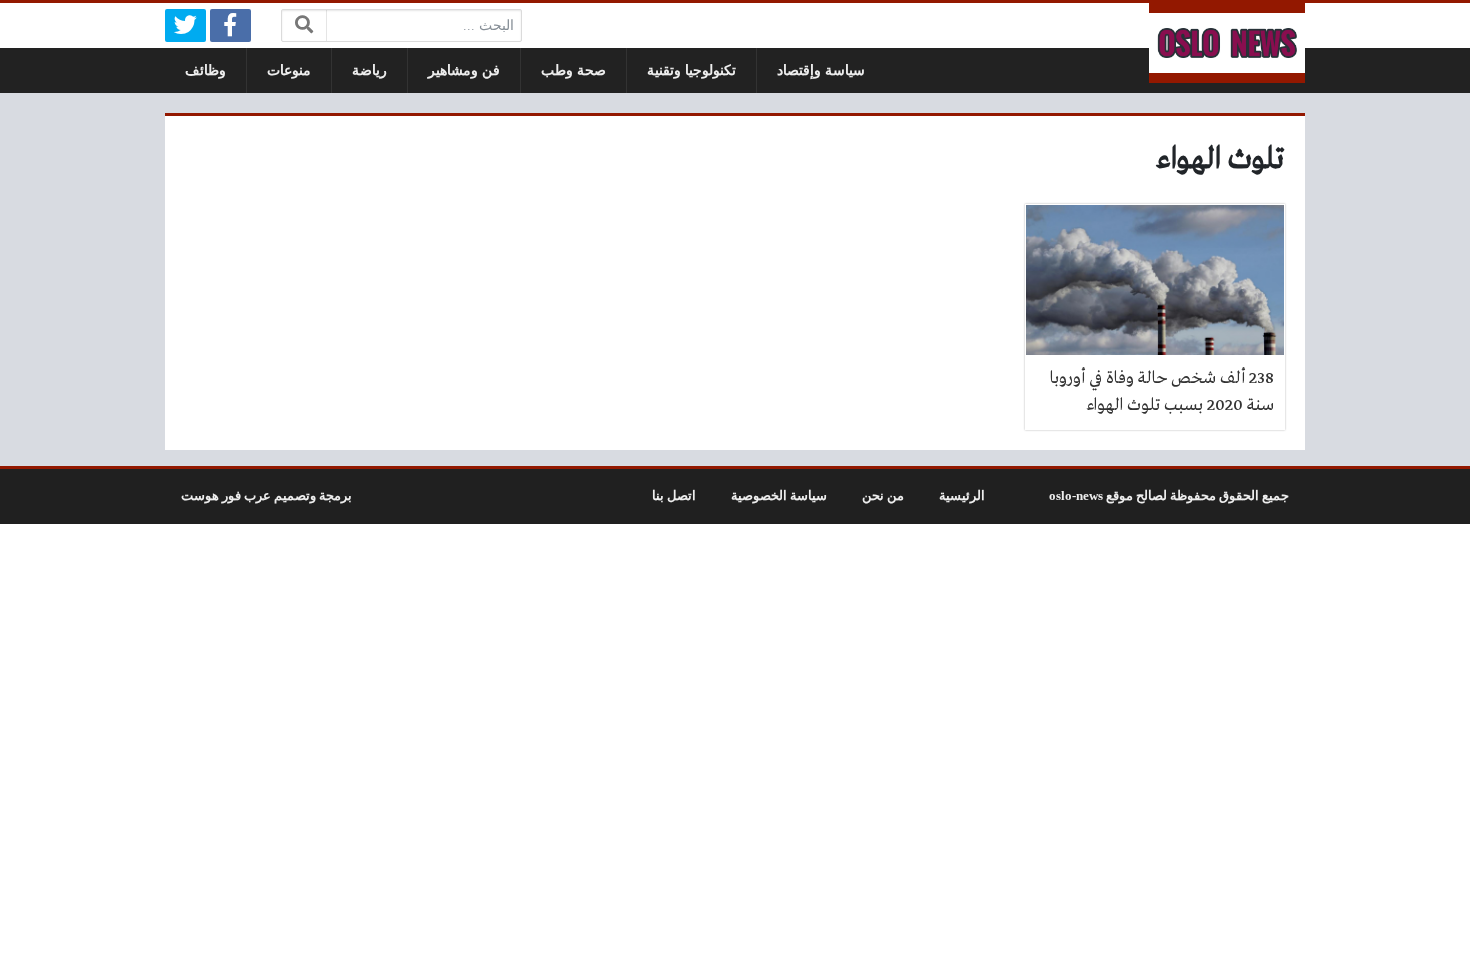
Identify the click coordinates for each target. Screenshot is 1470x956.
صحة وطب (573, 70)
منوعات (289, 70)
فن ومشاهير (464, 70)
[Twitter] (185, 25)
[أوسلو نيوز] (1227, 43)
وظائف (205, 70)
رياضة (369, 70)
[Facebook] (230, 25)
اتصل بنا (674, 496)
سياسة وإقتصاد (821, 70)
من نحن (883, 496)
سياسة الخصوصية (779, 496)
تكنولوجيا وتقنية (691, 70)
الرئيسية (962, 496)
